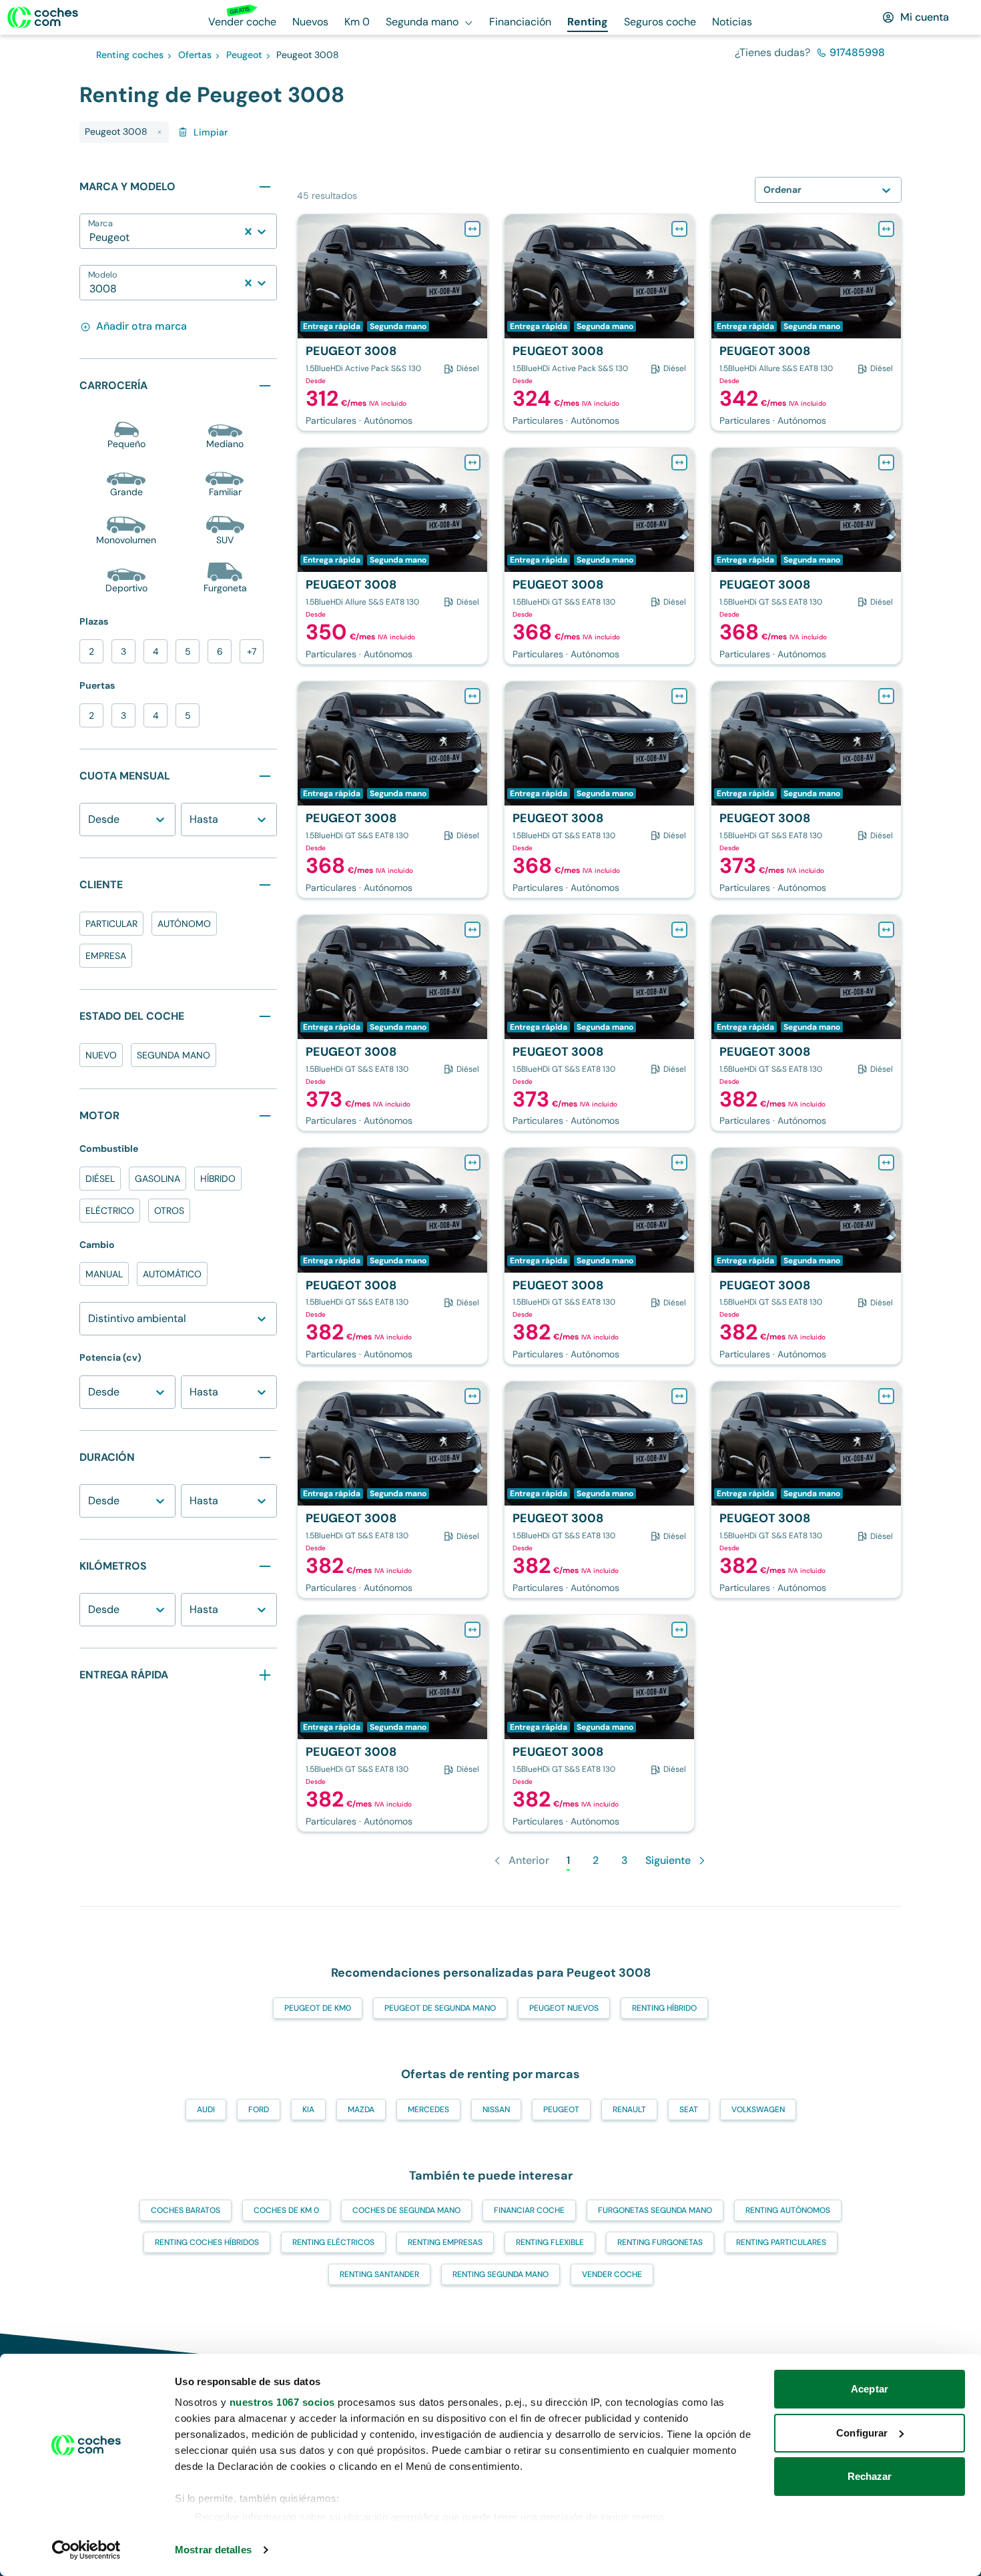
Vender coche (612, 2274)
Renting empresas (445, 2242)
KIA (308, 2110)
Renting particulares (781, 2242)
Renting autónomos (788, 2210)
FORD (259, 2110)
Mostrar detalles (213, 2550)
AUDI (206, 2110)
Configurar (862, 2433)
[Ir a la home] (43, 17)
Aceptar (870, 2389)
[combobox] (91, 238)
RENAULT (629, 2110)
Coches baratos (186, 2210)
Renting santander (379, 2274)
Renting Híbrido (664, 2008)
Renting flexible (550, 2242)
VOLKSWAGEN (758, 2110)
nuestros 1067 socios (282, 2402)
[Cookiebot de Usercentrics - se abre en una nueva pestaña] (86, 2550)
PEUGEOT (561, 2110)
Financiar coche (529, 2210)
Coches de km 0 (286, 2210)
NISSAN (496, 2110)
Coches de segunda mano (406, 2210)
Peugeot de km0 (318, 2008)
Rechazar (870, 2476)
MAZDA (361, 2110)
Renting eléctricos (333, 2242)
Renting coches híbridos (207, 2242)
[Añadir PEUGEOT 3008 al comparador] (472, 229)
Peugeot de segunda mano (440, 2008)
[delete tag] (159, 132)
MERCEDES (428, 2110)
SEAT (689, 2110)
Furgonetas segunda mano (655, 2210)
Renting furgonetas (660, 2242)
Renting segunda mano (501, 2274)
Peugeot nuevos (564, 2008)
